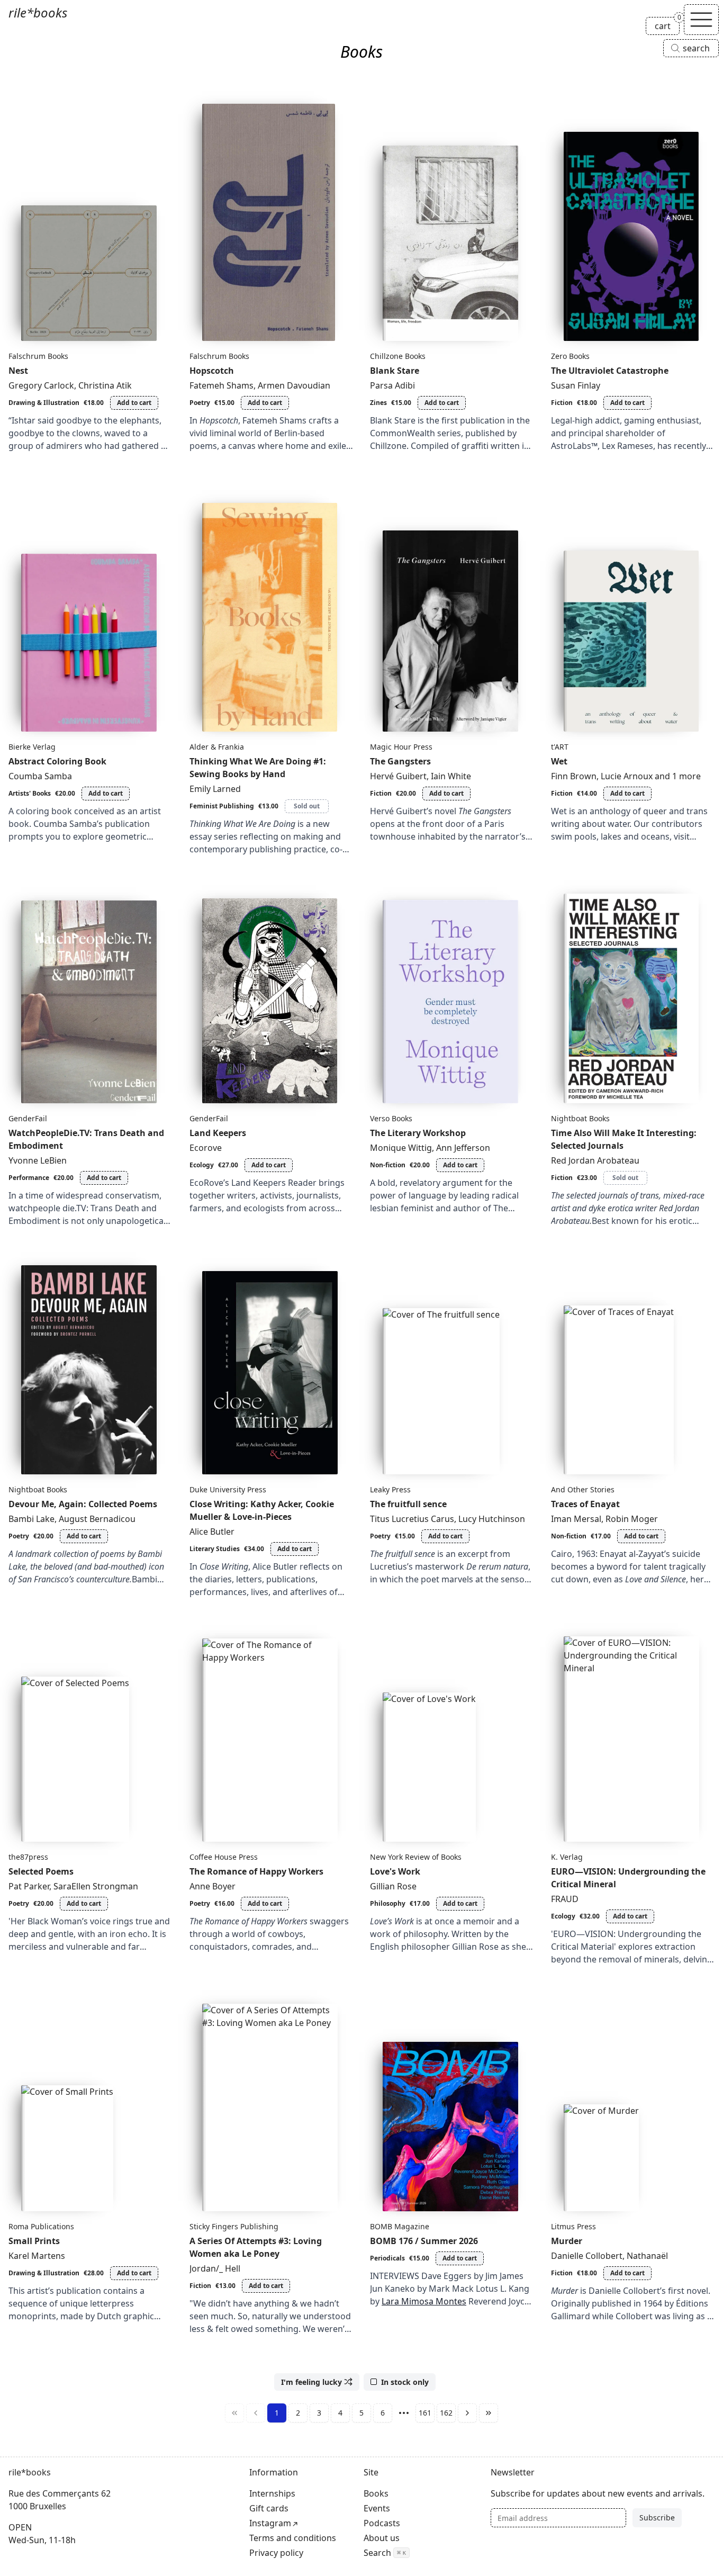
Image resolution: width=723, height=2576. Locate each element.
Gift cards (269, 2508)
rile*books (38, 12)
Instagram (270, 2523)
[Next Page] (467, 2413)
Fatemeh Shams (222, 385)
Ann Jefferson (463, 1148)
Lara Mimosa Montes (424, 2301)
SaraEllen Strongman (96, 1886)
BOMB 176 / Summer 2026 (424, 2241)
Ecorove (206, 1148)
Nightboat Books (580, 1118)
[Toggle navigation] (701, 20)
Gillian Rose (393, 1886)
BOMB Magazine (400, 2226)
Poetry (200, 403)
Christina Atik (105, 385)
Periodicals (387, 2258)
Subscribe (657, 2518)
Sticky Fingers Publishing (234, 2226)
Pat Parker (29, 1886)
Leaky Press (390, 1489)
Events (377, 2508)
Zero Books (570, 356)
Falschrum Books (38, 356)
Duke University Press (228, 1489)
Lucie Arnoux (627, 776)
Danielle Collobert (587, 2256)
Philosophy (388, 1903)
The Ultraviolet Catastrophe (610, 371)
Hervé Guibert (398, 776)
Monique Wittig (401, 1148)
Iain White (451, 776)
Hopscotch (212, 371)
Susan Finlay (576, 385)
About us (382, 2538)
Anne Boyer (213, 1886)
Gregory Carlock (41, 385)
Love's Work (395, 1871)
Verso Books (391, 1118)
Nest (18, 371)
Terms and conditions (293, 2538)
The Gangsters (400, 761)
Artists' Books (30, 793)
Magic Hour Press (401, 747)
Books (376, 2493)
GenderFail (28, 1118)
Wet (559, 761)
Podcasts (382, 2523)
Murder (567, 2241)
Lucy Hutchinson (492, 1519)
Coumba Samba (40, 776)
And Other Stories (583, 1489)
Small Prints (34, 2241)
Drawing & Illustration (44, 403)
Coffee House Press (224, 1857)
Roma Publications (41, 2226)
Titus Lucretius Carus (412, 1519)
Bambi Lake (31, 1519)
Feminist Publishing (222, 806)
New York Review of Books (416, 1857)
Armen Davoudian (294, 385)
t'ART (560, 747)
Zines (378, 403)
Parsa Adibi (392, 385)
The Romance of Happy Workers (256, 1871)
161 (425, 2413)
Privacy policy (276, 2553)
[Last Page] (489, 2413)
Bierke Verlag (32, 747)
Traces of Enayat (585, 1504)
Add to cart (134, 403)
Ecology (202, 1165)
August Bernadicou (97, 1519)
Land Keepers (218, 1133)
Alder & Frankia (217, 747)
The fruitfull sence (408, 1504)
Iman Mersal (576, 1519)
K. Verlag (567, 1857)
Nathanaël (647, 2256)
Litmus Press (573, 2226)
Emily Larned (215, 789)
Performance (29, 1178)
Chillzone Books (398, 356)
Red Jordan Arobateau (595, 1160)
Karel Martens (37, 2256)
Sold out (307, 806)
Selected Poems (41, 1871)
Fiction (562, 403)
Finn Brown (574, 776)
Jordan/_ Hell (215, 2268)
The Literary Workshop (418, 1133)
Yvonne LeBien (38, 1160)
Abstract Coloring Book (57, 761)
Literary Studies (215, 1549)
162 (446, 2413)
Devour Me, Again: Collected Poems (83, 1504)
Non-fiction (388, 1165)
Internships (272, 2493)
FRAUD (565, 1899)
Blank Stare (395, 371)
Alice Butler (212, 1532)
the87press (28, 1857)
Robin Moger (632, 1519)
